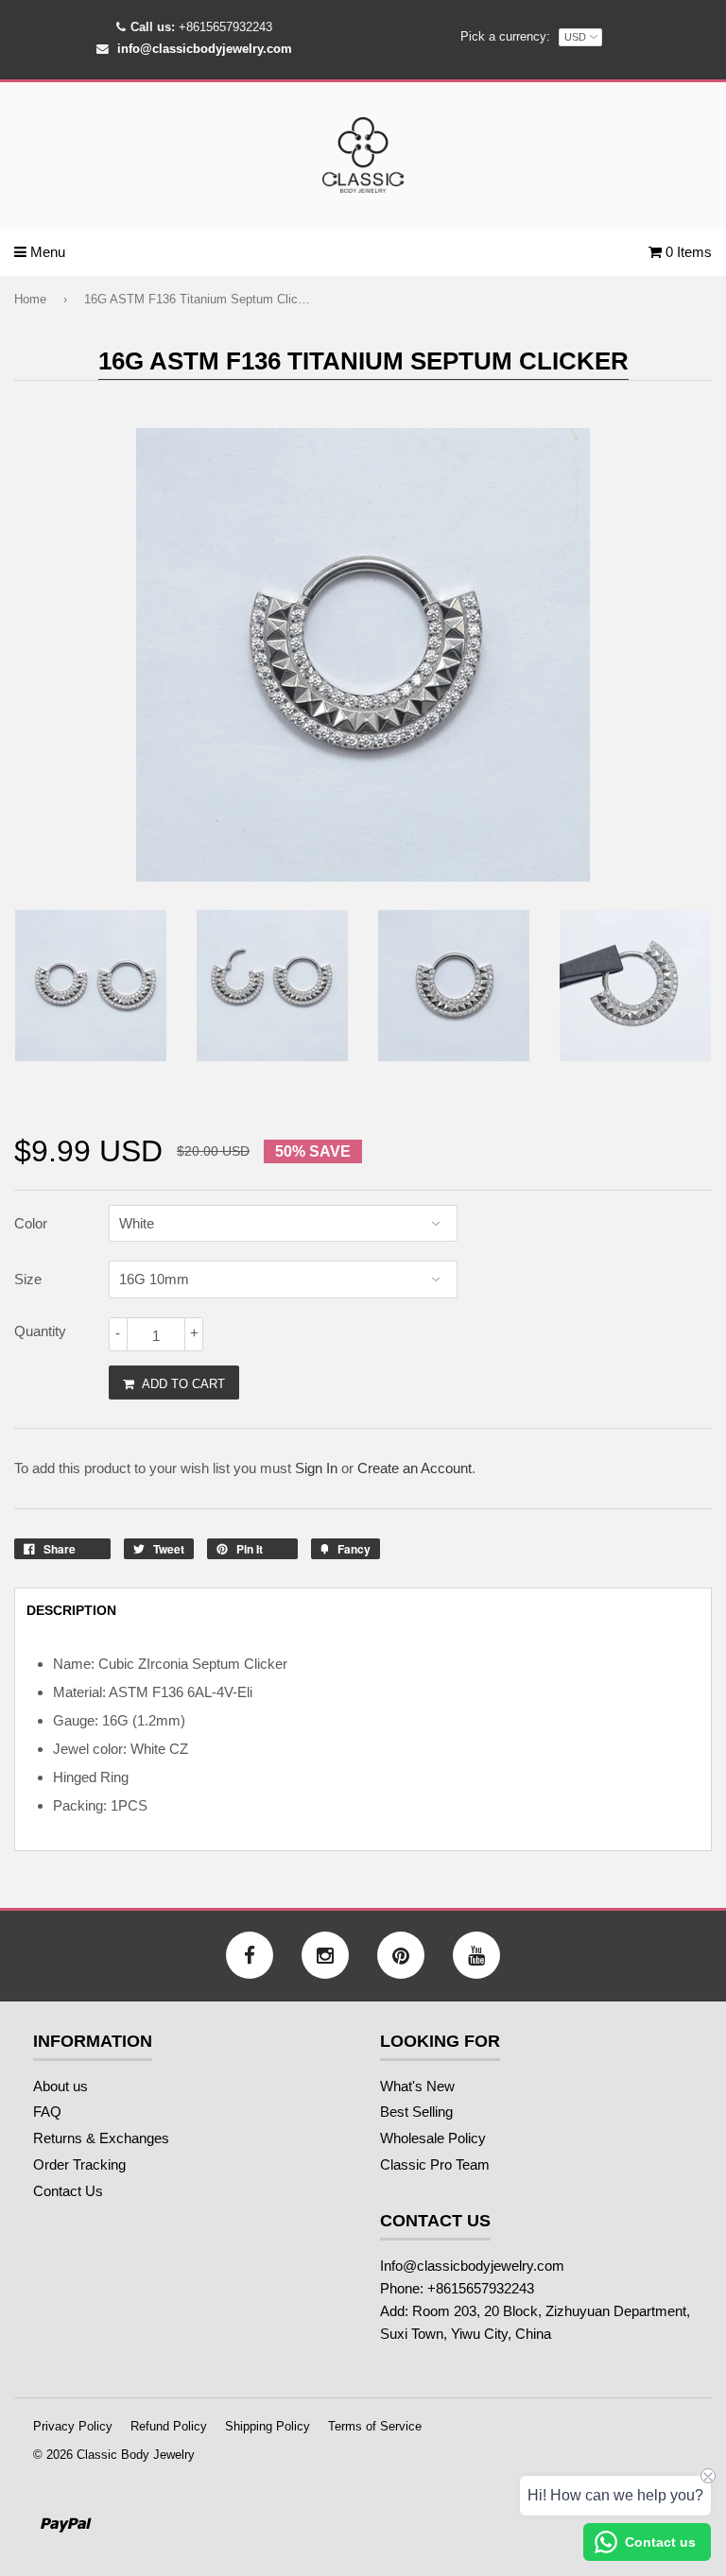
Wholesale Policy (433, 2138)
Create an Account (415, 1468)
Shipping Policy (268, 2426)
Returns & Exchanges (101, 2138)
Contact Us (68, 2191)
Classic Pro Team (435, 2164)
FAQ (47, 2112)
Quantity (40, 1331)
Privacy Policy (73, 2426)
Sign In (316, 1468)
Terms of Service (375, 2426)
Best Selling (416, 2112)
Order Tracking (79, 2164)
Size (28, 1279)
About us (60, 2086)
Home (30, 299)
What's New (417, 2086)
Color (31, 1223)
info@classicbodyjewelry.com (205, 49)
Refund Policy (169, 2426)
